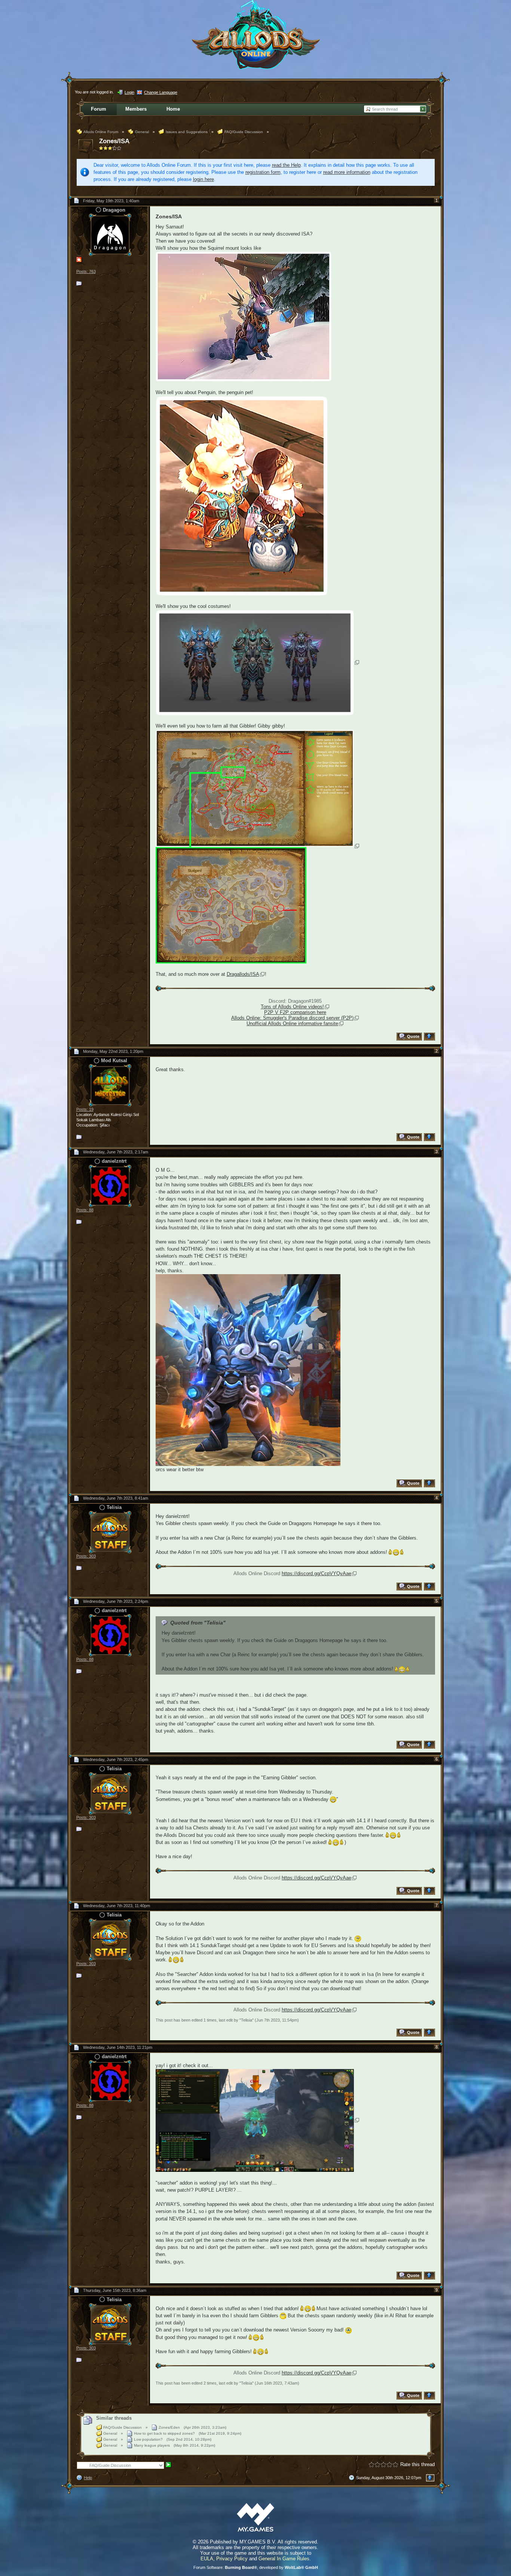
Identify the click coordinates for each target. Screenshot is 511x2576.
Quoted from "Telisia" (198, 1623)
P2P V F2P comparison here (295, 1012)
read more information (347, 172)
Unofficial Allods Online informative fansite (292, 1023)
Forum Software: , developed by (256, 2567)
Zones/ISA (114, 141)
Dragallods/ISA (243, 974)
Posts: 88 (85, 1210)
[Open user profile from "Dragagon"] (110, 234)
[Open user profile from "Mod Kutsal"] (110, 1085)
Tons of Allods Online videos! (292, 1007)
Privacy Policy (232, 2559)
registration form (263, 172)
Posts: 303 (86, 1556)
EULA (207, 2559)
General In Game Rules (284, 2559)
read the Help (286, 165)
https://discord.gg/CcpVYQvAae (316, 1573)
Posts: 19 (85, 1109)
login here (204, 179)
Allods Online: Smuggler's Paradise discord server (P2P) (292, 1018)
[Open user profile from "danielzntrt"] (110, 1185)
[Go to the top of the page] (430, 1037)
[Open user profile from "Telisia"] (110, 1532)
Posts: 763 (86, 271)
